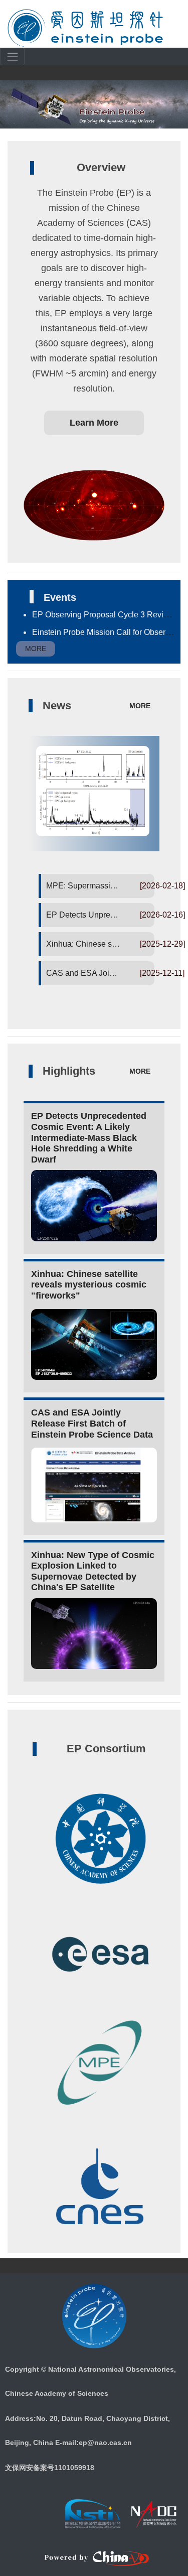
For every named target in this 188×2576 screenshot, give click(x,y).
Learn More (94, 423)
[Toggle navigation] (19, 60)
